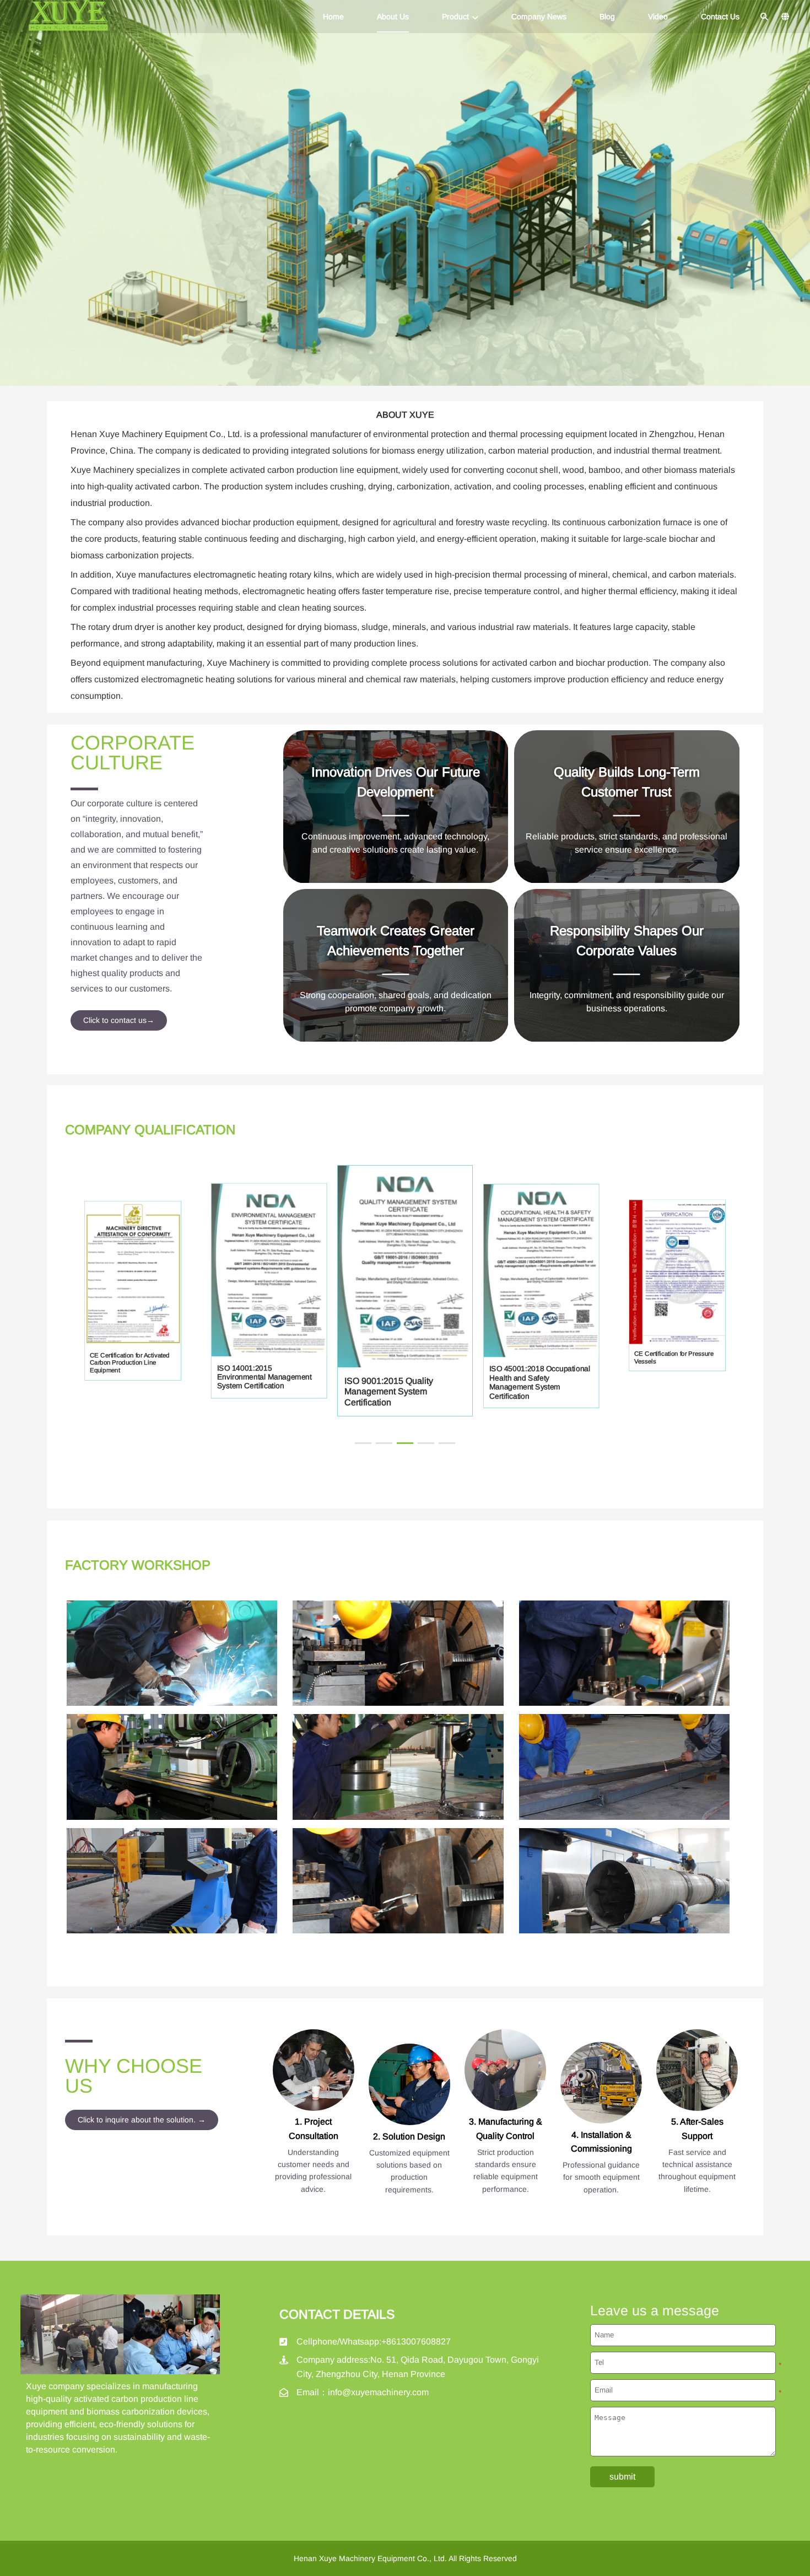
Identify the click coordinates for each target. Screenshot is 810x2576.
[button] (363, 1443)
